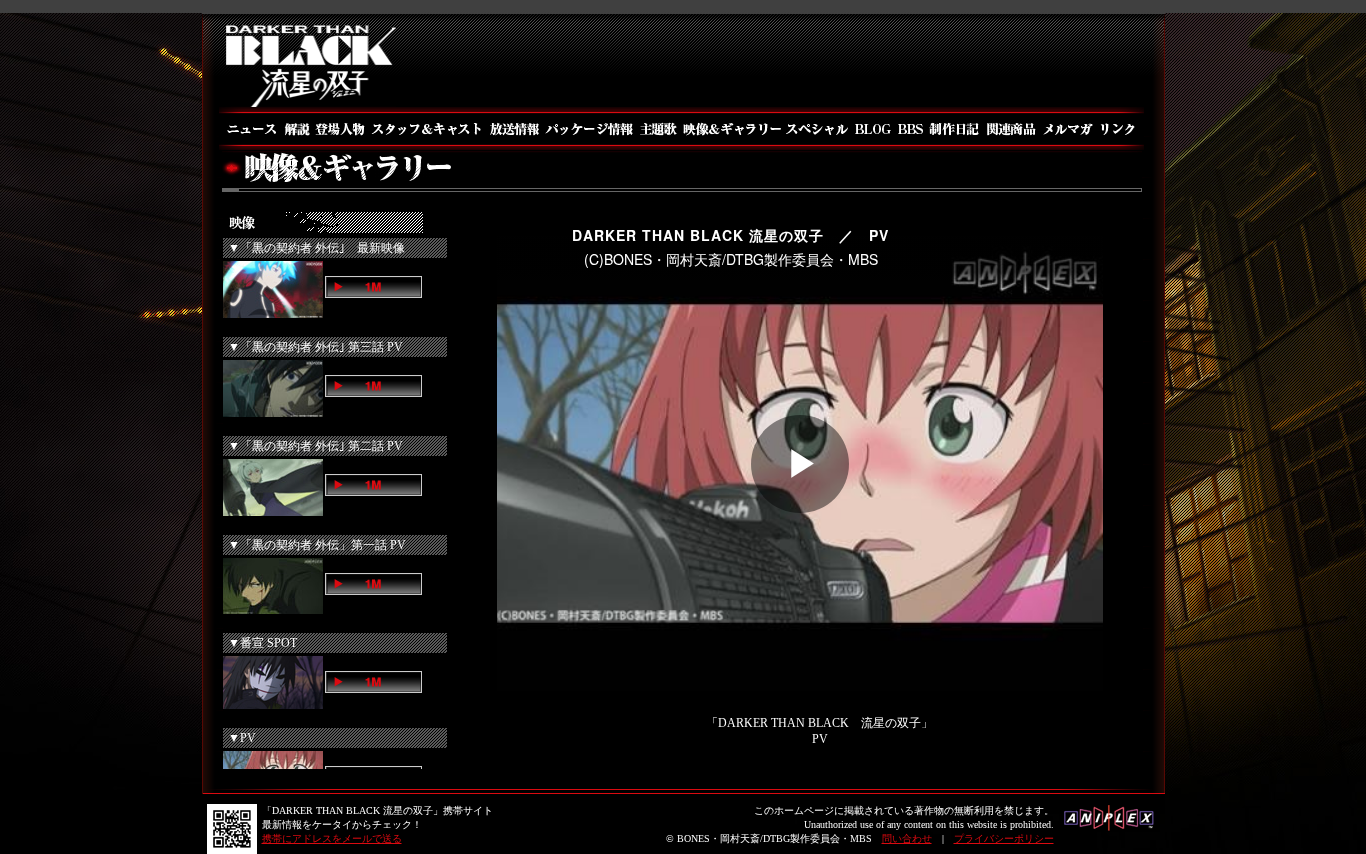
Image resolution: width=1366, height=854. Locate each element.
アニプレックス (1109, 824)
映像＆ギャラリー (730, 129)
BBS (910, 129)
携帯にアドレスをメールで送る (332, 838)
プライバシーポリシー (1004, 838)
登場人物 (339, 129)
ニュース (250, 129)
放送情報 (513, 129)
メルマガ (1068, 129)
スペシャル (816, 129)
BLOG (872, 129)
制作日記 (955, 129)
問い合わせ (907, 838)
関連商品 (1011, 129)
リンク (1120, 129)
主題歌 (658, 129)
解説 (296, 129)
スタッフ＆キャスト (426, 129)
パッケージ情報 (589, 129)
